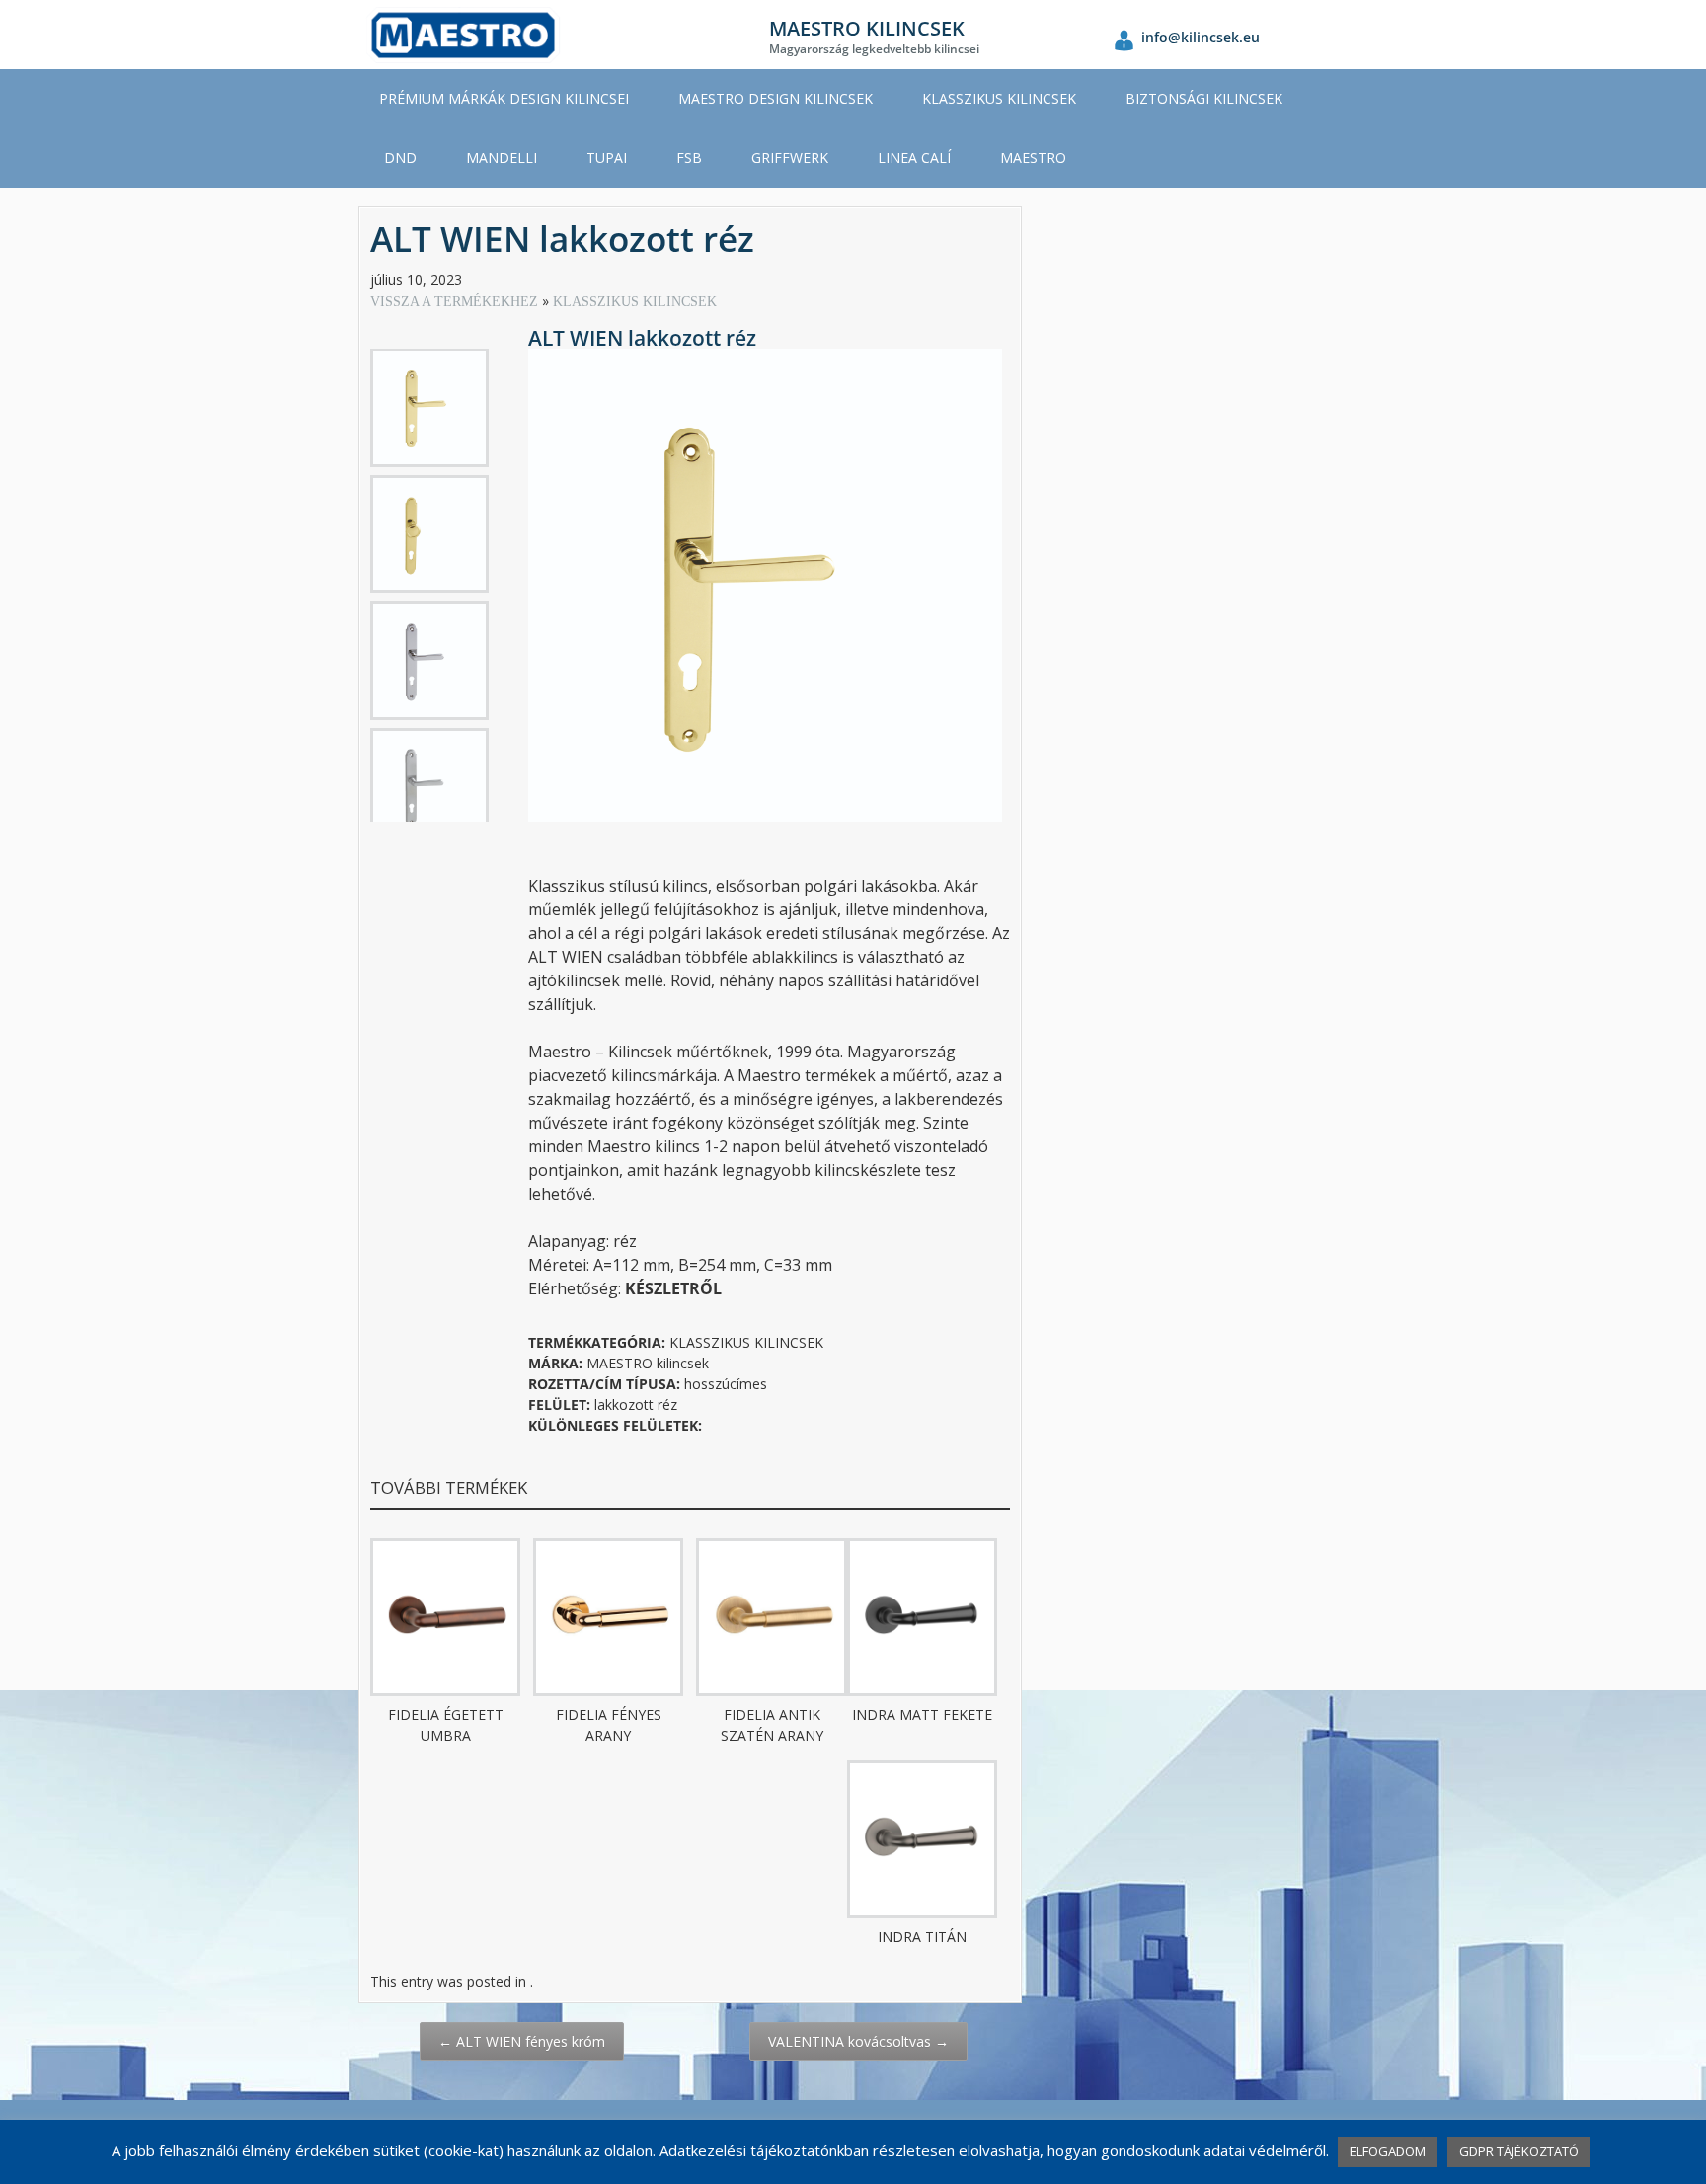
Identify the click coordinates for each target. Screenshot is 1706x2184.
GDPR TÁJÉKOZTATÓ (1519, 2151)
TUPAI (607, 157)
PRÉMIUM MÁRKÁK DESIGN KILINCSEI (504, 98)
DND (400, 157)
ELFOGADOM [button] (1388, 2151)
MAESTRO (1033, 157)
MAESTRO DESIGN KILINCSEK (775, 98)
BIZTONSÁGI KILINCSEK (1204, 98)
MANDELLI (502, 157)
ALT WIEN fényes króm (522, 2041)
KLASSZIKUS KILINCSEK (999, 98)
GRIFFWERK (790, 157)
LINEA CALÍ (914, 157)
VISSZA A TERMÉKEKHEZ (456, 302)
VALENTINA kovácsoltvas (858, 2041)
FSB (689, 157)
